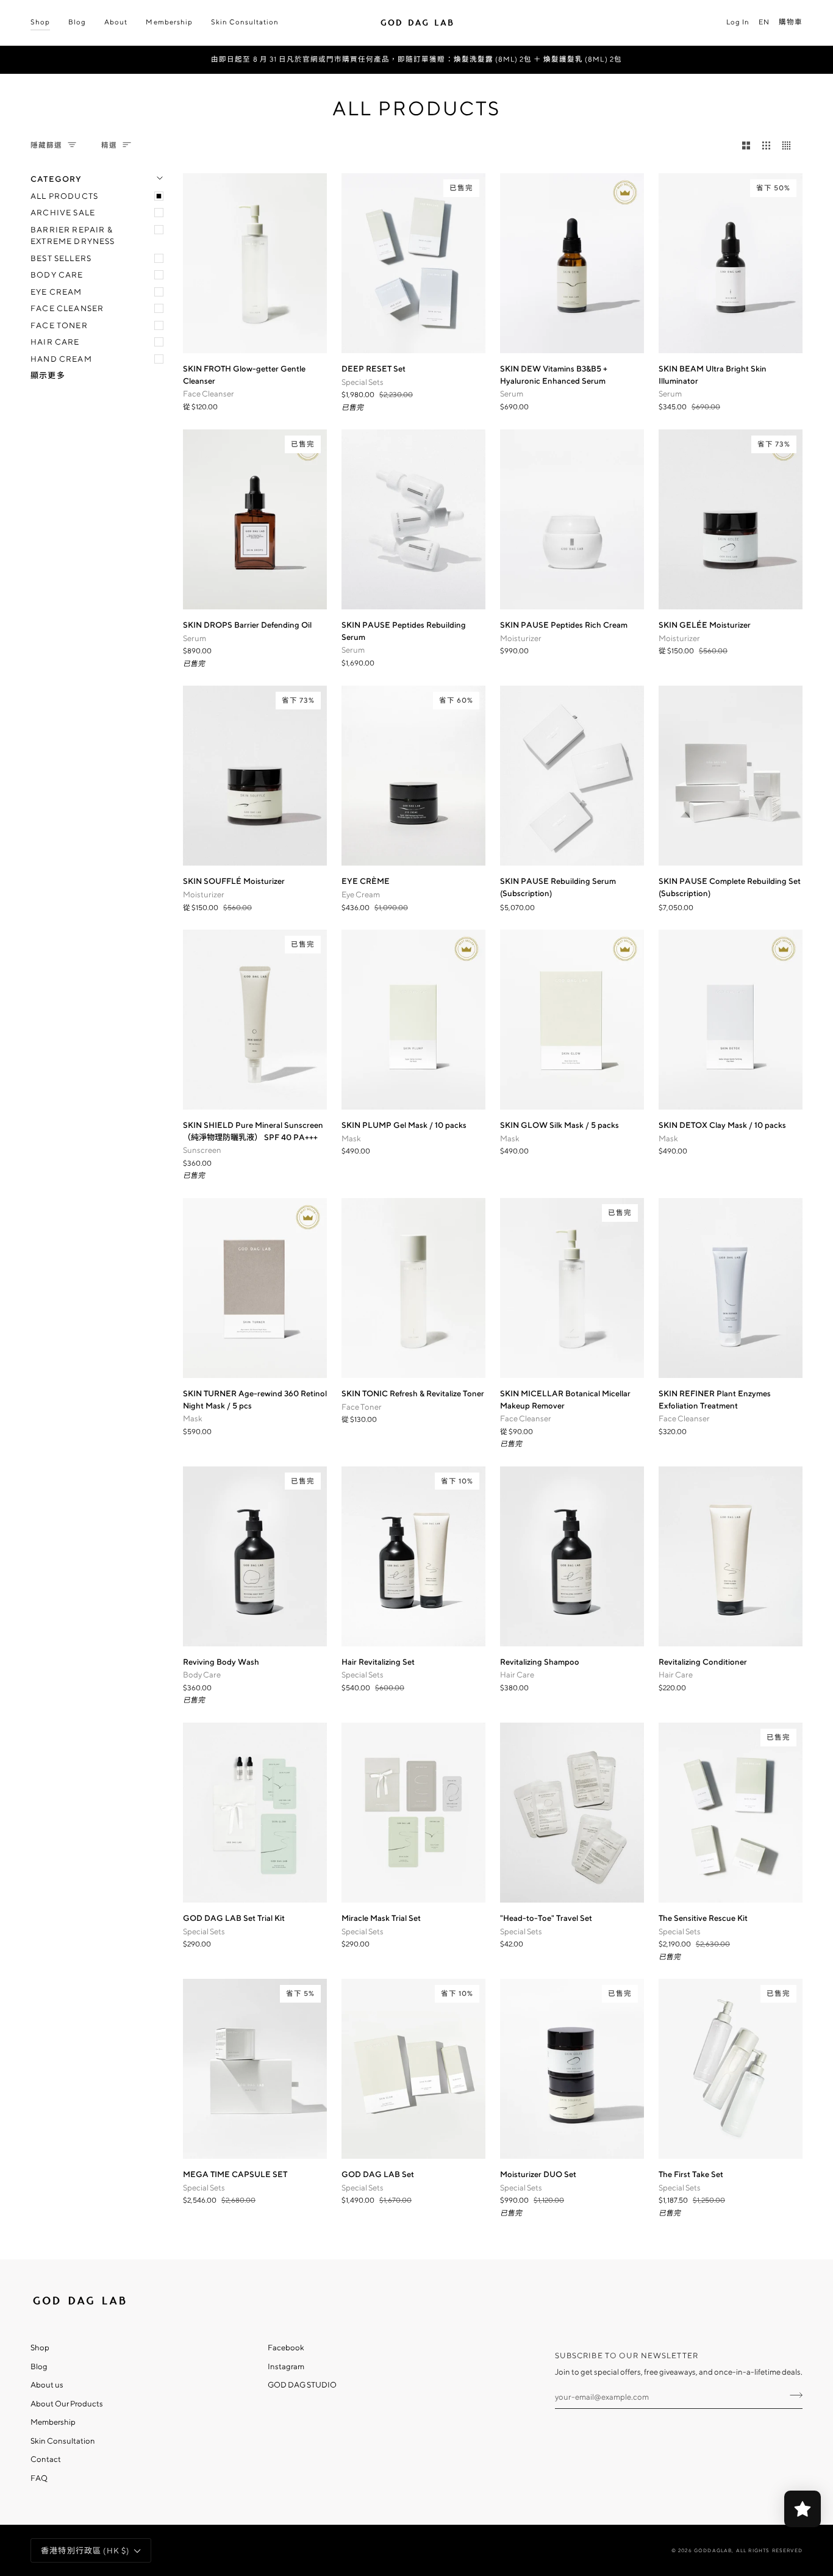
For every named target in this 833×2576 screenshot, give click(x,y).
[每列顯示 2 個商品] (746, 145)
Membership (53, 2422)
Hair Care (55, 342)
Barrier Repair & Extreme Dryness (73, 236)
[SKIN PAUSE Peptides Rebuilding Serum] (413, 519)
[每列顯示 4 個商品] (789, 145)
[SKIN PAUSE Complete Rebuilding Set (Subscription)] (731, 776)
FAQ (39, 2478)
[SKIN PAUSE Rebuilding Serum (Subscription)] (572, 776)
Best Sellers (61, 258)
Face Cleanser (67, 308)
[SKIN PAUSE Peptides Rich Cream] (572, 519)
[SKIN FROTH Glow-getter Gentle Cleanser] (255, 263)
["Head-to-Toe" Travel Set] (572, 1813)
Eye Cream (56, 292)
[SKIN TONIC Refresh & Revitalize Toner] (413, 1288)
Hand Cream (61, 359)
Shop (40, 2348)
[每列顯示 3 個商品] (766, 145)
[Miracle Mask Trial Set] (413, 1813)
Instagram (286, 2366)
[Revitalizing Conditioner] (731, 1556)
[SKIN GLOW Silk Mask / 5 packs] (572, 1020)
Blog (39, 2366)
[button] (45, 23)
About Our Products (67, 2404)
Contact (46, 2459)
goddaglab (713, 2550)
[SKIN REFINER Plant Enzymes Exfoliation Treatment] (731, 1288)
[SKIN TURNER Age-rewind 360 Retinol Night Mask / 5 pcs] (255, 1288)
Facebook (286, 2348)
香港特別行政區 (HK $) (85, 2551)
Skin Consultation (63, 2441)
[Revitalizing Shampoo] (572, 1556)
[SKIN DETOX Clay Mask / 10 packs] (731, 1020)
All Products (64, 196)
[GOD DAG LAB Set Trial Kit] (255, 1813)
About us (47, 2385)
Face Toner (59, 325)
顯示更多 (48, 375)
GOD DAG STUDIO (302, 2385)
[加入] (792, 2395)
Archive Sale (63, 213)
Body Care (57, 275)
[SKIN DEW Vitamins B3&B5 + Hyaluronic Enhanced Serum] (572, 263)
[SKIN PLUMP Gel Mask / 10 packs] (413, 1020)
